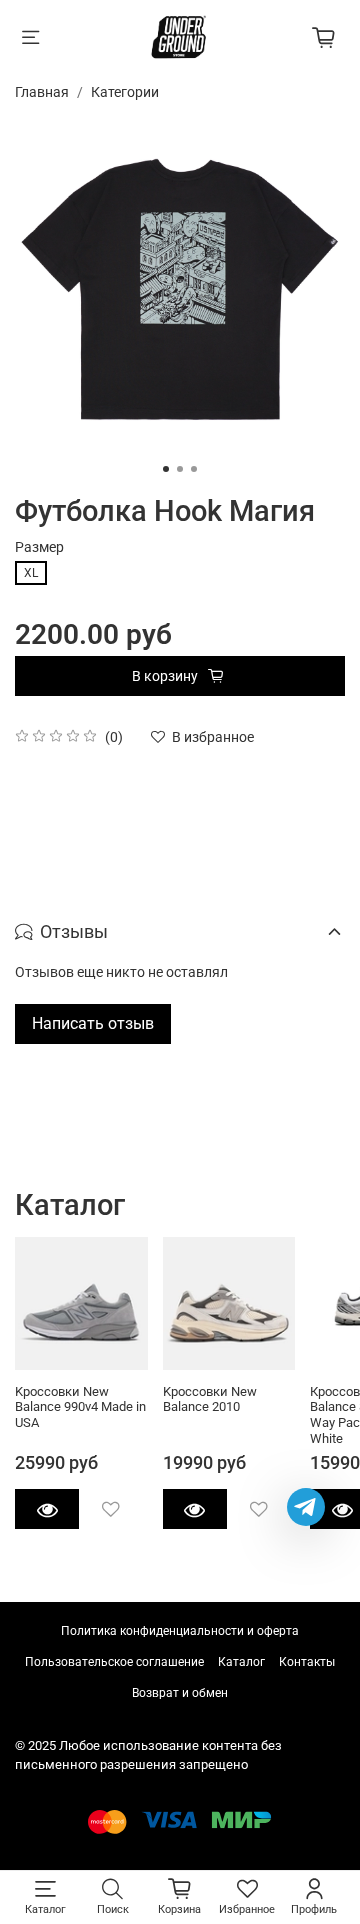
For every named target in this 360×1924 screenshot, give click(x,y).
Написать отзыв (93, 1023)
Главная (42, 92)
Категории (125, 92)
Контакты (307, 1662)
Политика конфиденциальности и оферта (180, 1631)
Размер (39, 547)
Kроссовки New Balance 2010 (210, 1398)
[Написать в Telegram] (306, 1507)
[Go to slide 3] (194, 469)
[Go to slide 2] (180, 469)
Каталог (241, 1662)
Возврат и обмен (180, 1693)
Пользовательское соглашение (114, 1662)
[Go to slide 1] (166, 469)
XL (31, 573)
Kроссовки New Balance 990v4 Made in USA (80, 1406)
